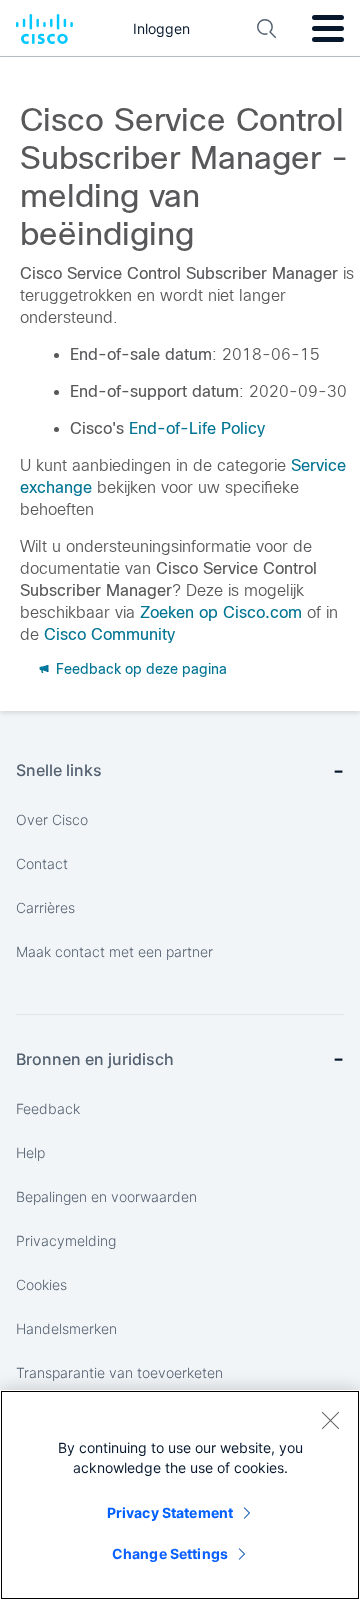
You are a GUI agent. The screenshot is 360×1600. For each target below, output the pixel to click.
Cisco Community (109, 634)
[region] (180, 1495)
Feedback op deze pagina (139, 669)
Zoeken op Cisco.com (221, 612)
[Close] (330, 1420)
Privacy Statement (170, 1512)
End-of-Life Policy (197, 428)
